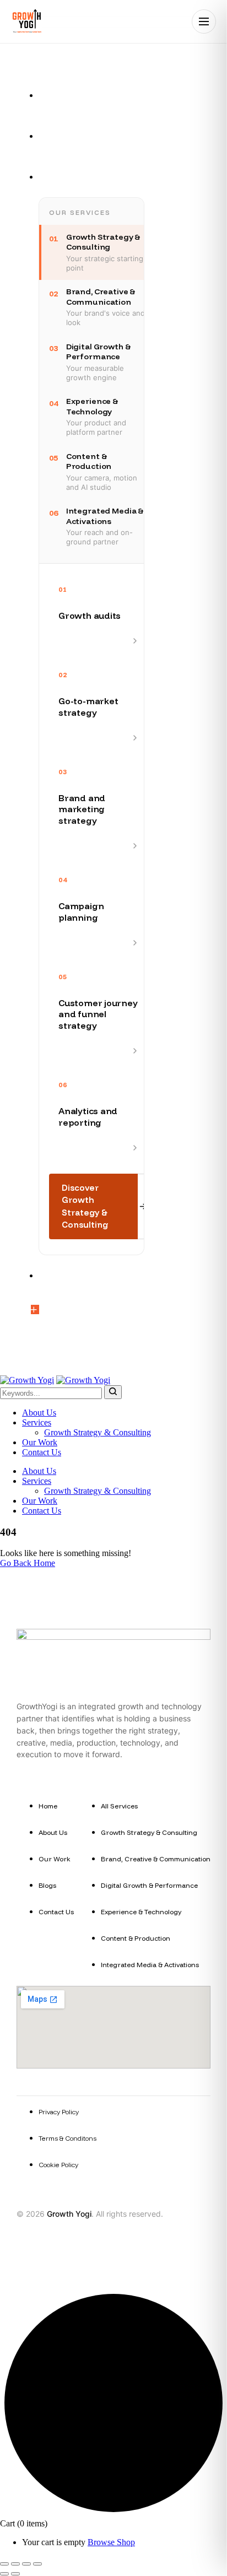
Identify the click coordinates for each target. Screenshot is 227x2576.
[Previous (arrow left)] (4, 2574)
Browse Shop (111, 2542)
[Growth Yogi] (27, 1380)
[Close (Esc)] (37, 2564)
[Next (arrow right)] (15, 2574)
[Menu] (204, 21)
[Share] (26, 2564)
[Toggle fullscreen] (15, 2564)
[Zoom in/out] (4, 2564)
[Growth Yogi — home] (26, 21)
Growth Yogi (69, 2214)
